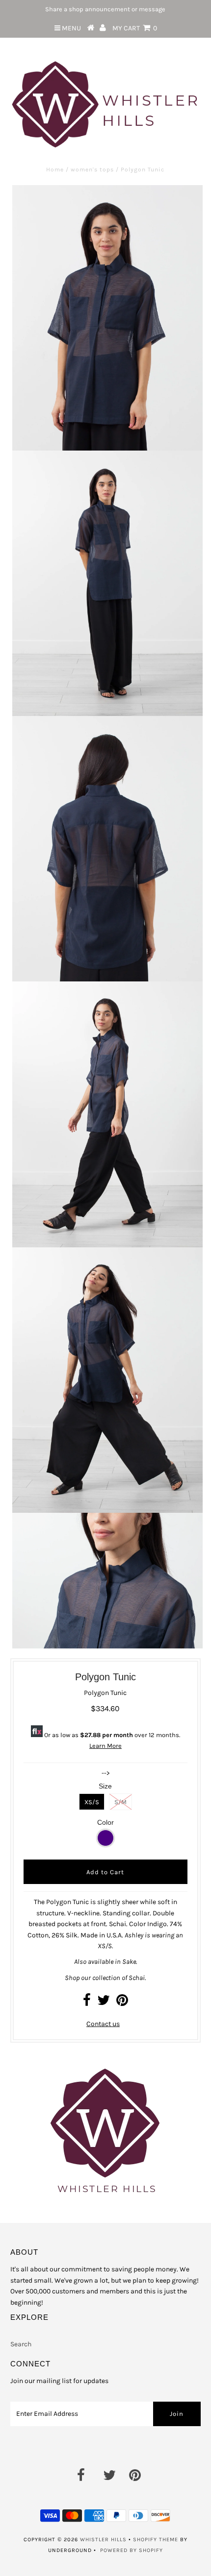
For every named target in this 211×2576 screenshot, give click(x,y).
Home (55, 169)
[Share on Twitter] (104, 2003)
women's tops (92, 169)
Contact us (103, 2024)
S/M (120, 1802)
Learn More (105, 1746)
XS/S (92, 1802)
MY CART (135, 28)
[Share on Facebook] (87, 2003)
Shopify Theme (156, 2540)
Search (21, 2344)
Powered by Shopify (132, 2550)
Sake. (130, 1962)
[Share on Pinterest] (122, 2003)
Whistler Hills (103, 2540)
